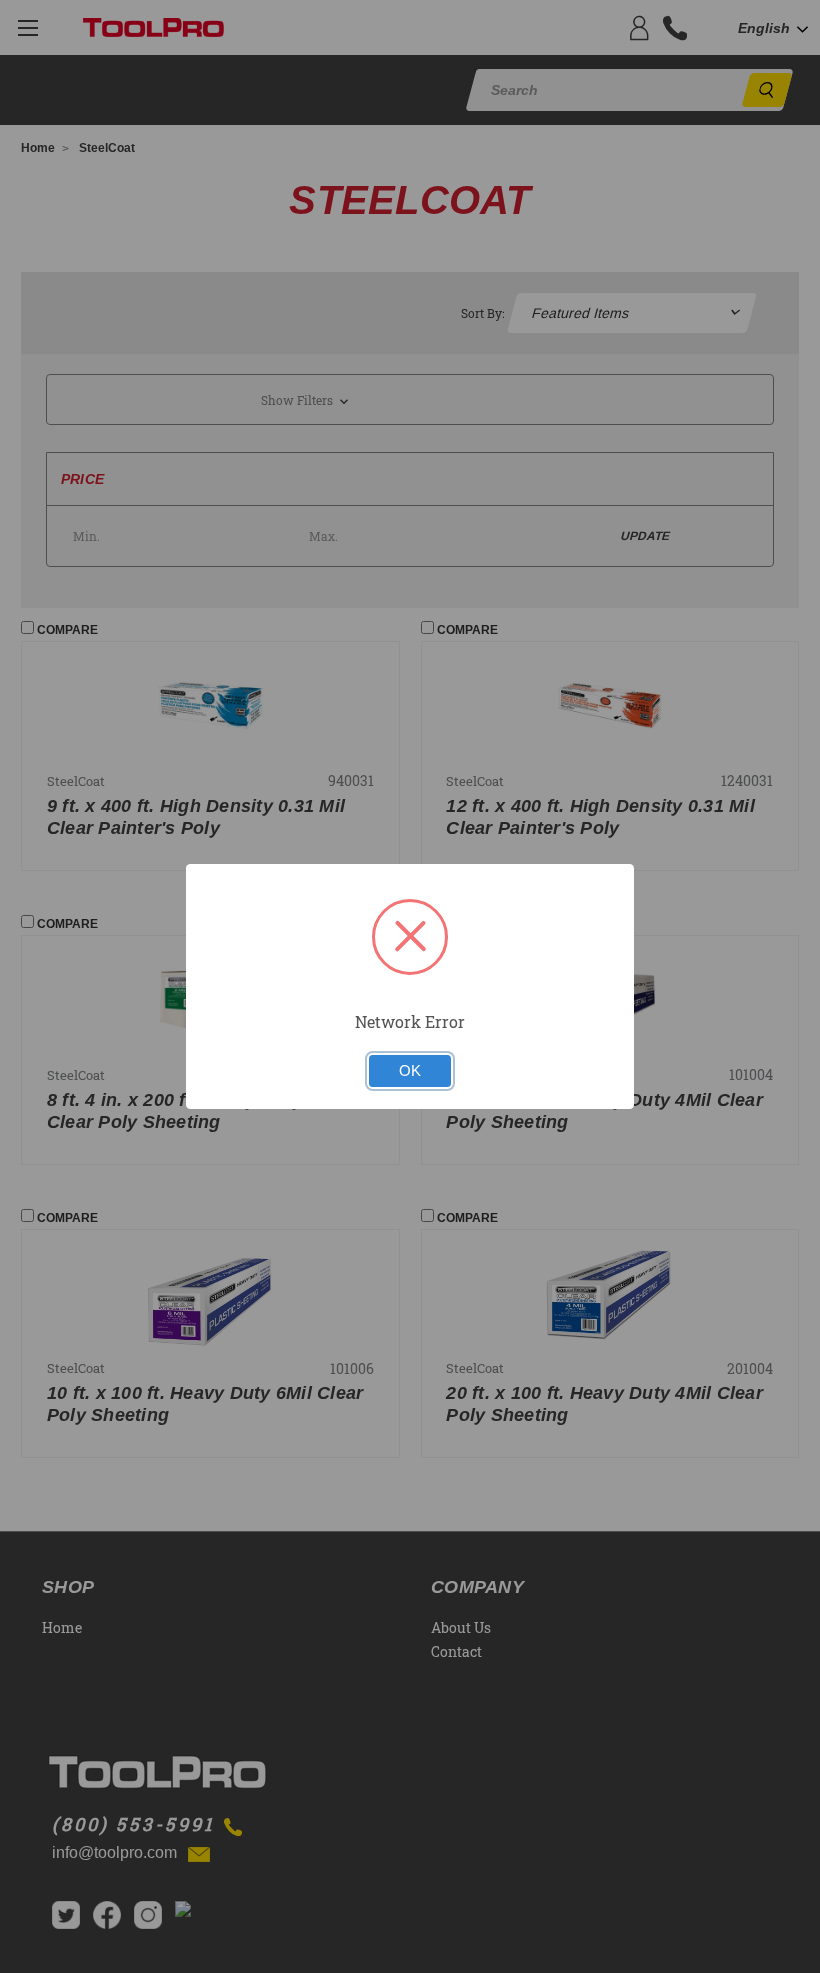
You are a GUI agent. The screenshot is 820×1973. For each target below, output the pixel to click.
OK (410, 1071)
